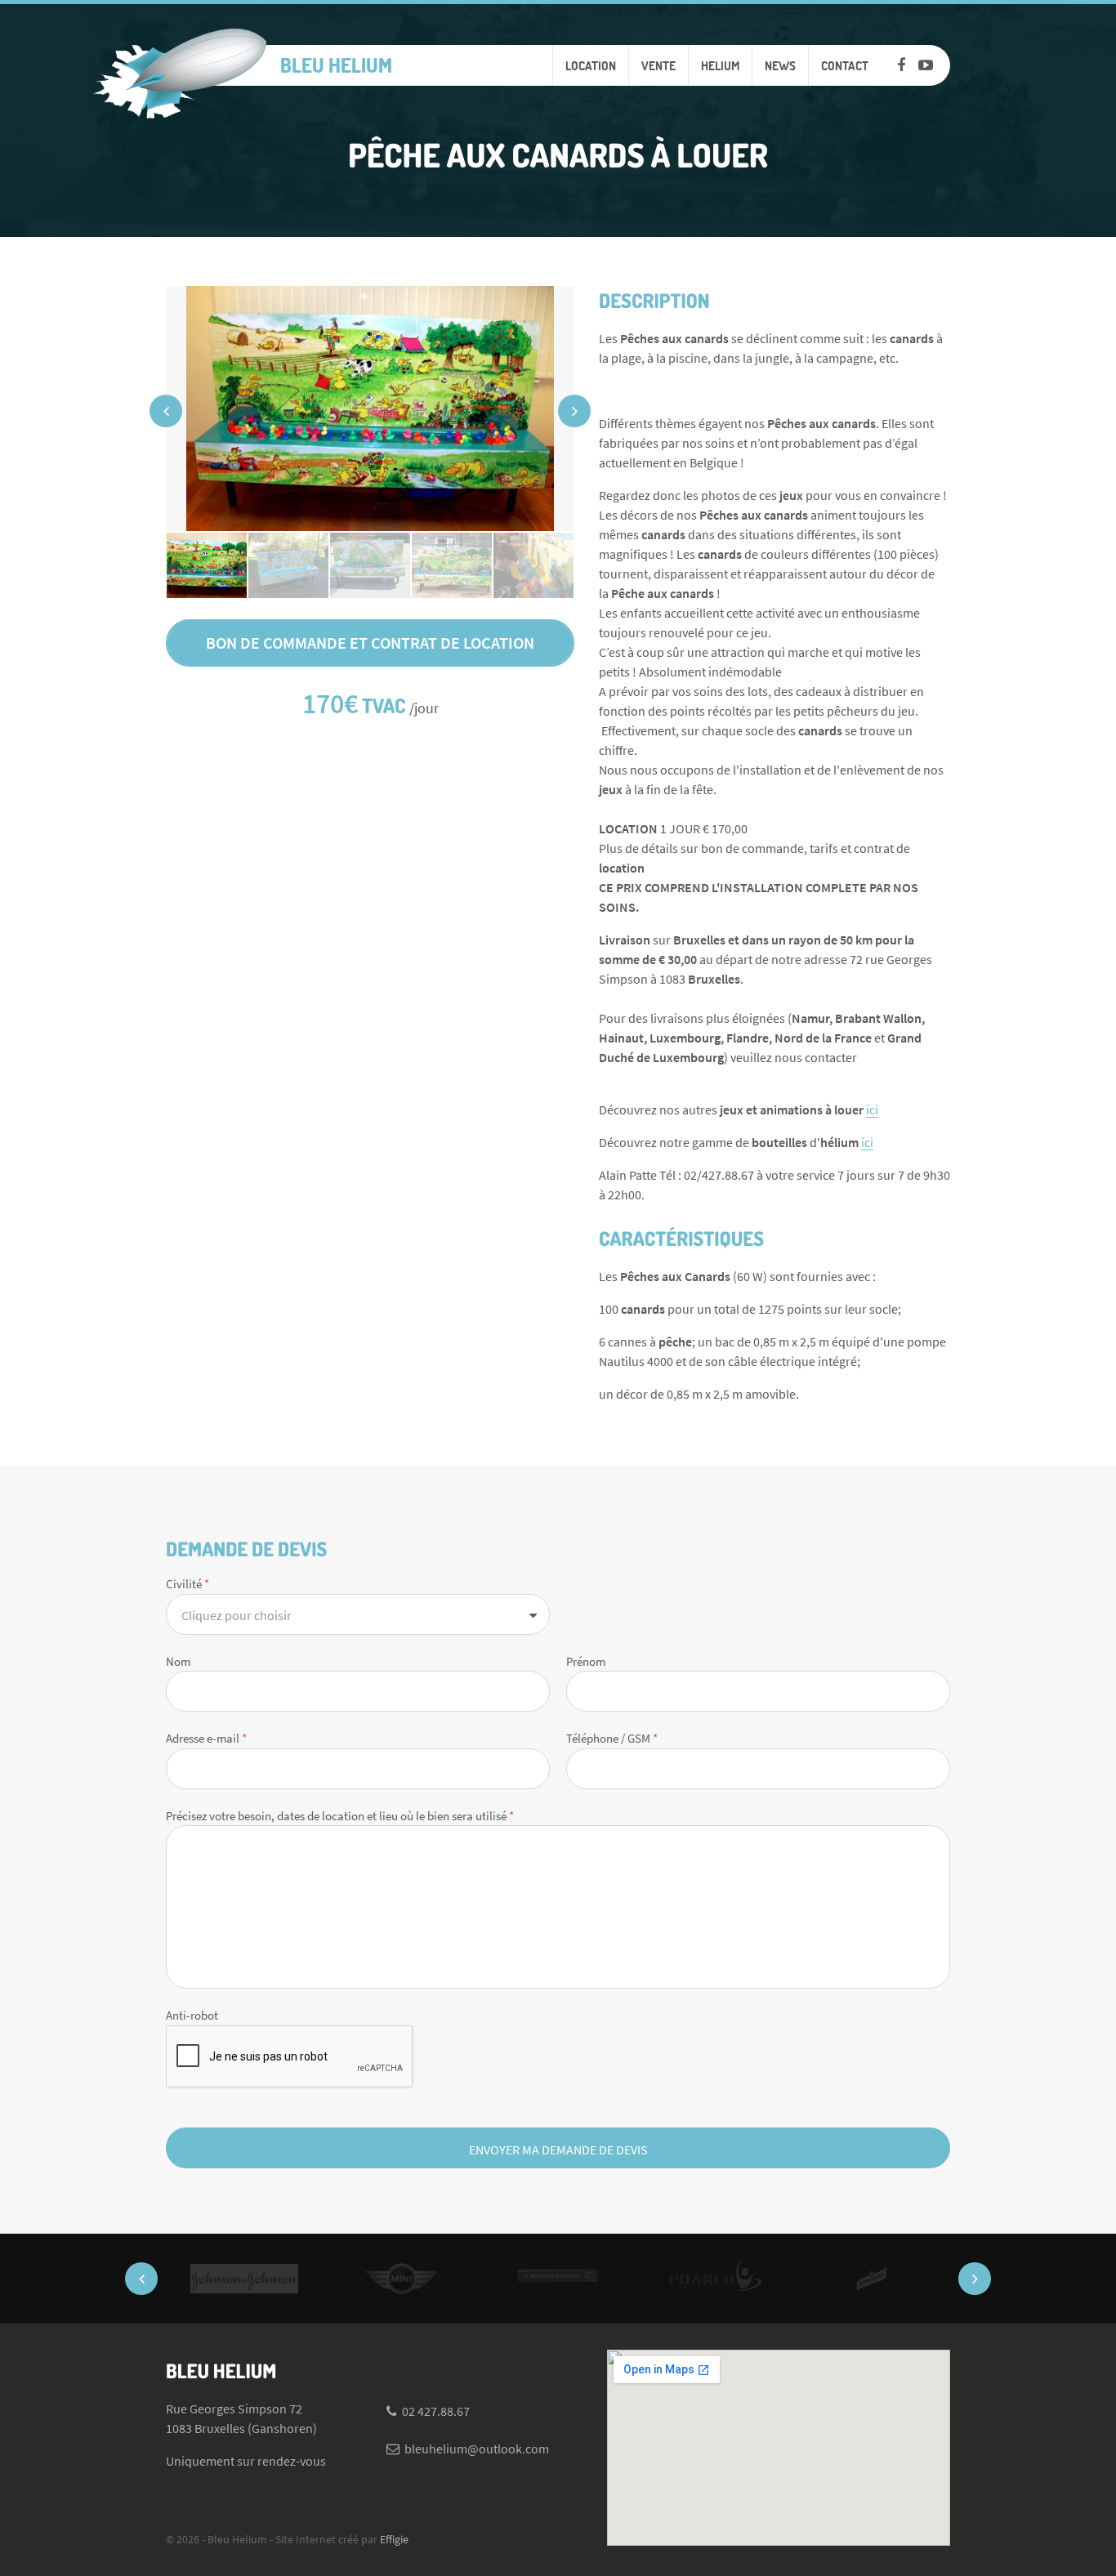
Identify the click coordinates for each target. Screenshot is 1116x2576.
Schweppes (872, 2279)
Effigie (394, 2539)
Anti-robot (192, 2015)
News (780, 65)
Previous (166, 411)
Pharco (715, 2279)
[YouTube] (926, 65)
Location (591, 65)
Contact (845, 65)
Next (574, 411)
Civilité (187, 1584)
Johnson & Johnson (244, 2279)
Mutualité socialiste (558, 2279)
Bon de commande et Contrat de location (370, 643)
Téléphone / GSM (612, 1738)
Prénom (586, 1661)
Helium (720, 65)
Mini (401, 2279)
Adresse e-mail (206, 1738)
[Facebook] (901, 65)
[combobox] (358, 1614)
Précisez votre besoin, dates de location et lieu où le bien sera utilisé (340, 1816)
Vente (658, 65)
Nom (178, 1661)
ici (872, 1109)
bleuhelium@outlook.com (477, 2449)
